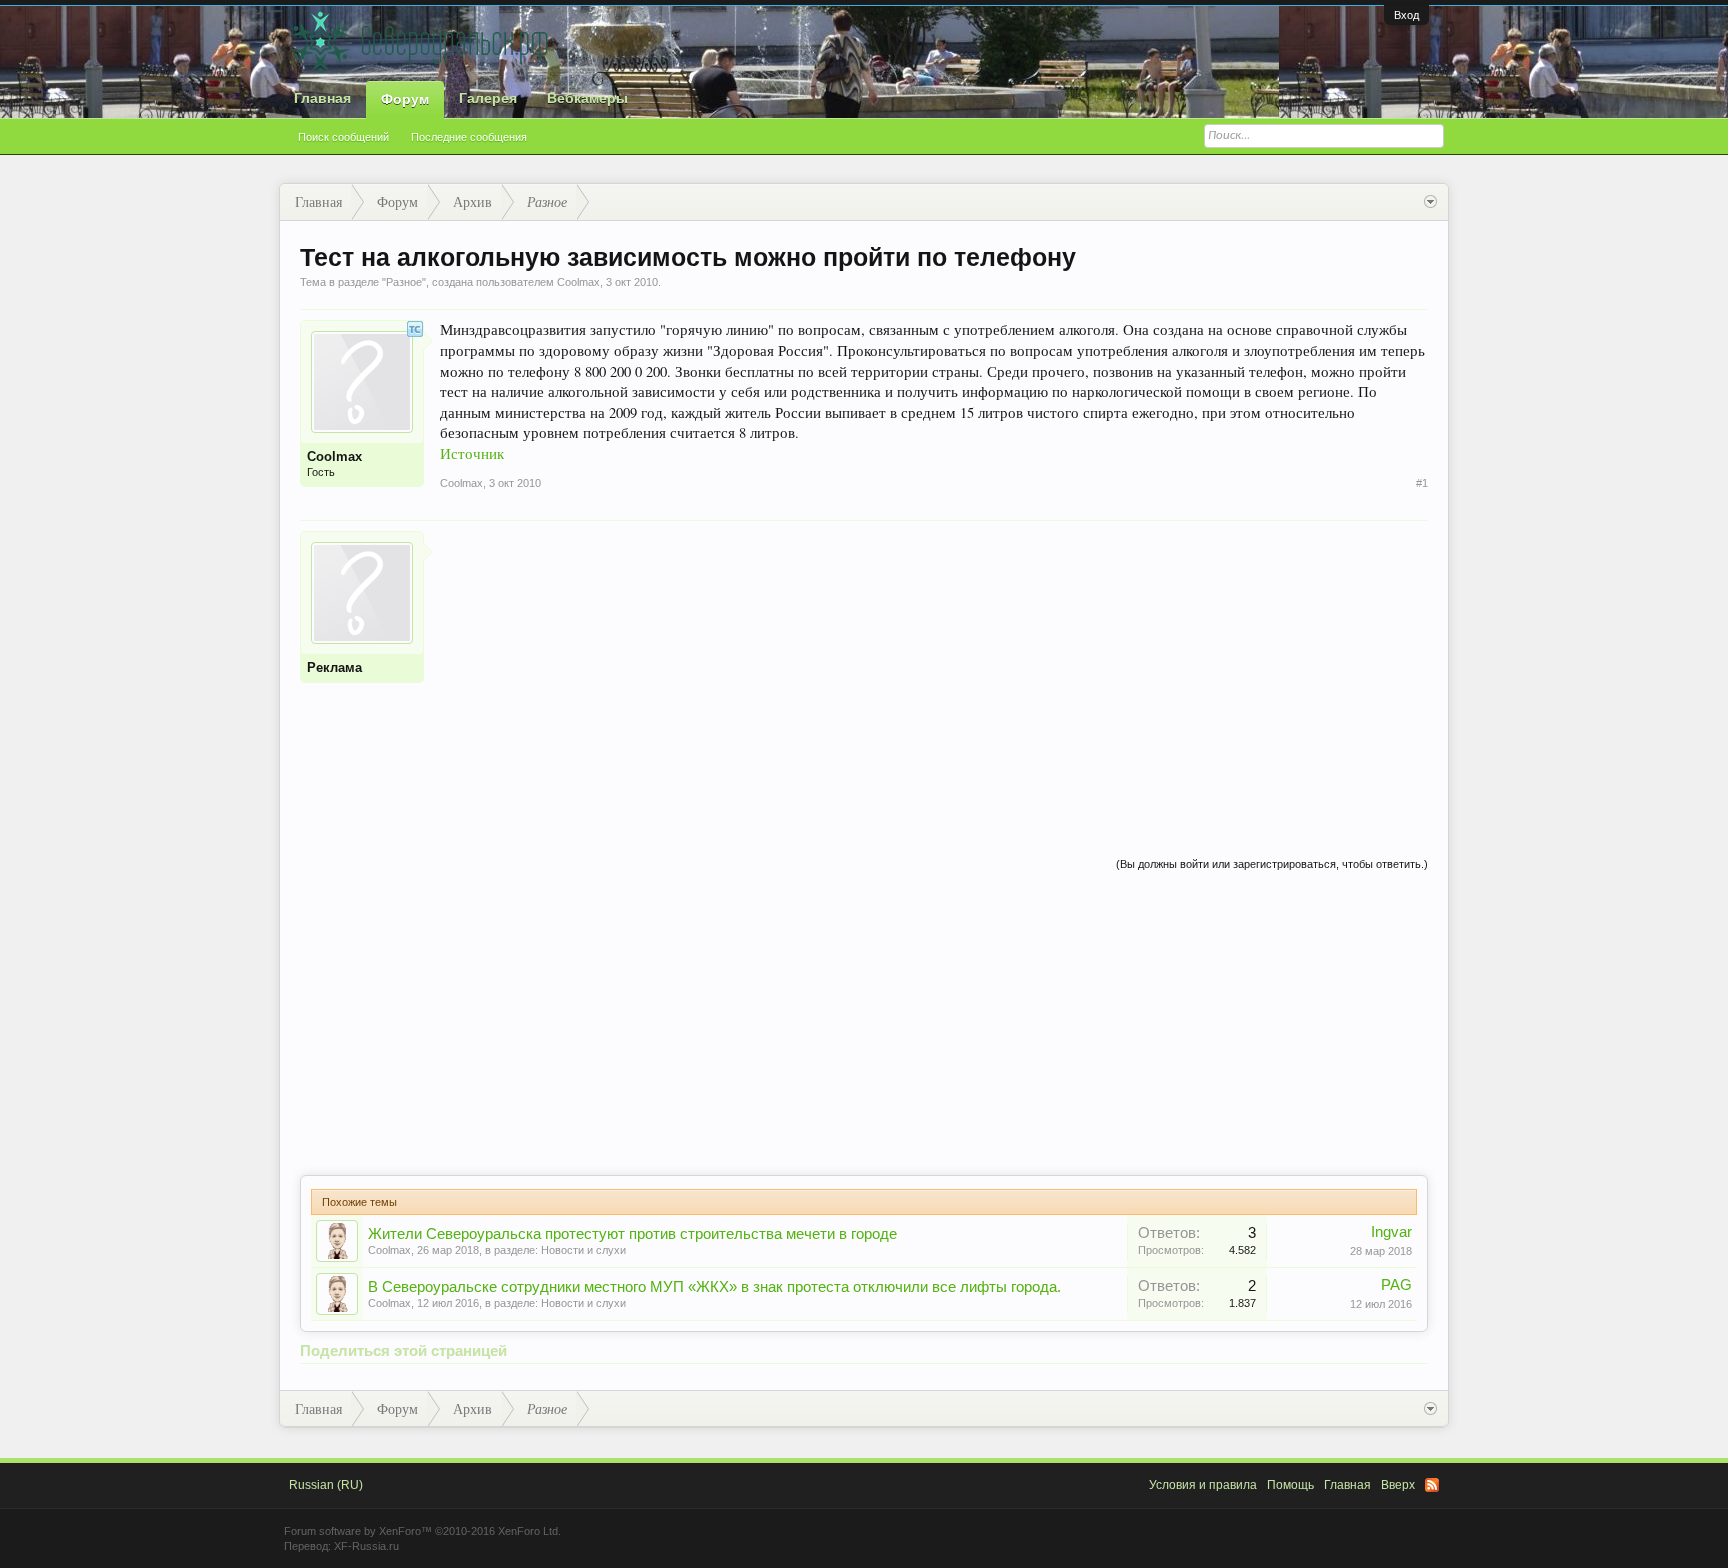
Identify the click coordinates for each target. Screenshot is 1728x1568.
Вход (1406, 15)
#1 (1422, 483)
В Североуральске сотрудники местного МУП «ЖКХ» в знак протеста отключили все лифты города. (714, 1287)
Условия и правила (1203, 1485)
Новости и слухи (583, 1250)
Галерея (488, 98)
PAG (1396, 1285)
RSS (1432, 1485)
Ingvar (1391, 1232)
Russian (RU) (326, 1485)
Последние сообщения (469, 137)
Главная (322, 98)
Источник (472, 453)
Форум (405, 99)
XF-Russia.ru (366, 1546)
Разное (404, 282)
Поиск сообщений (343, 137)
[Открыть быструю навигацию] (1430, 202)
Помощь (1290, 1485)
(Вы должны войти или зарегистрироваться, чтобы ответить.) (1272, 864)
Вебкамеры (587, 98)
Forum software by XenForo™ (422, 1531)
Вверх (1398, 1485)
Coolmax (389, 1250)
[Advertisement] (934, 671)
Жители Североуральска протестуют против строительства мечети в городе (632, 1234)
